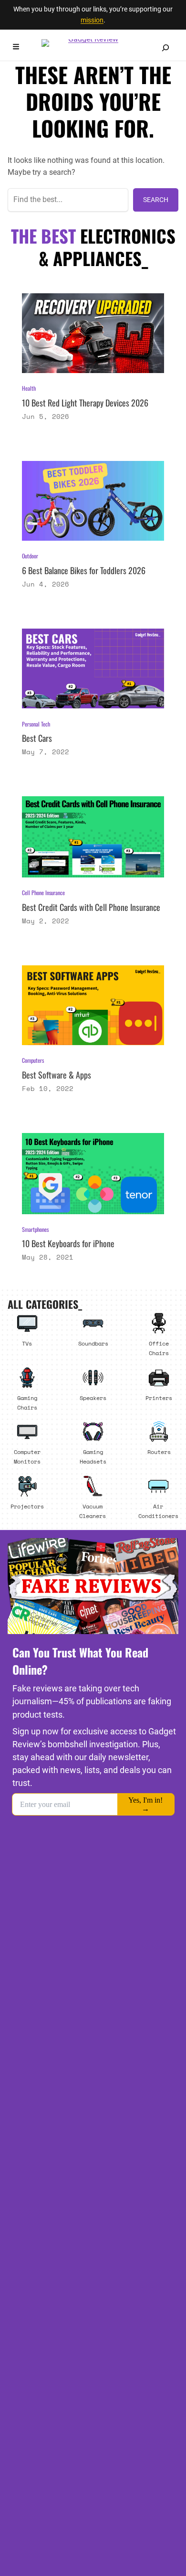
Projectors (27, 1506)
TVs (27, 1343)
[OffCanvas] (16, 48)
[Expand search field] (165, 48)
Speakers (93, 1398)
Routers (159, 1452)
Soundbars (93, 1343)
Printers (159, 1398)
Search (156, 200)
